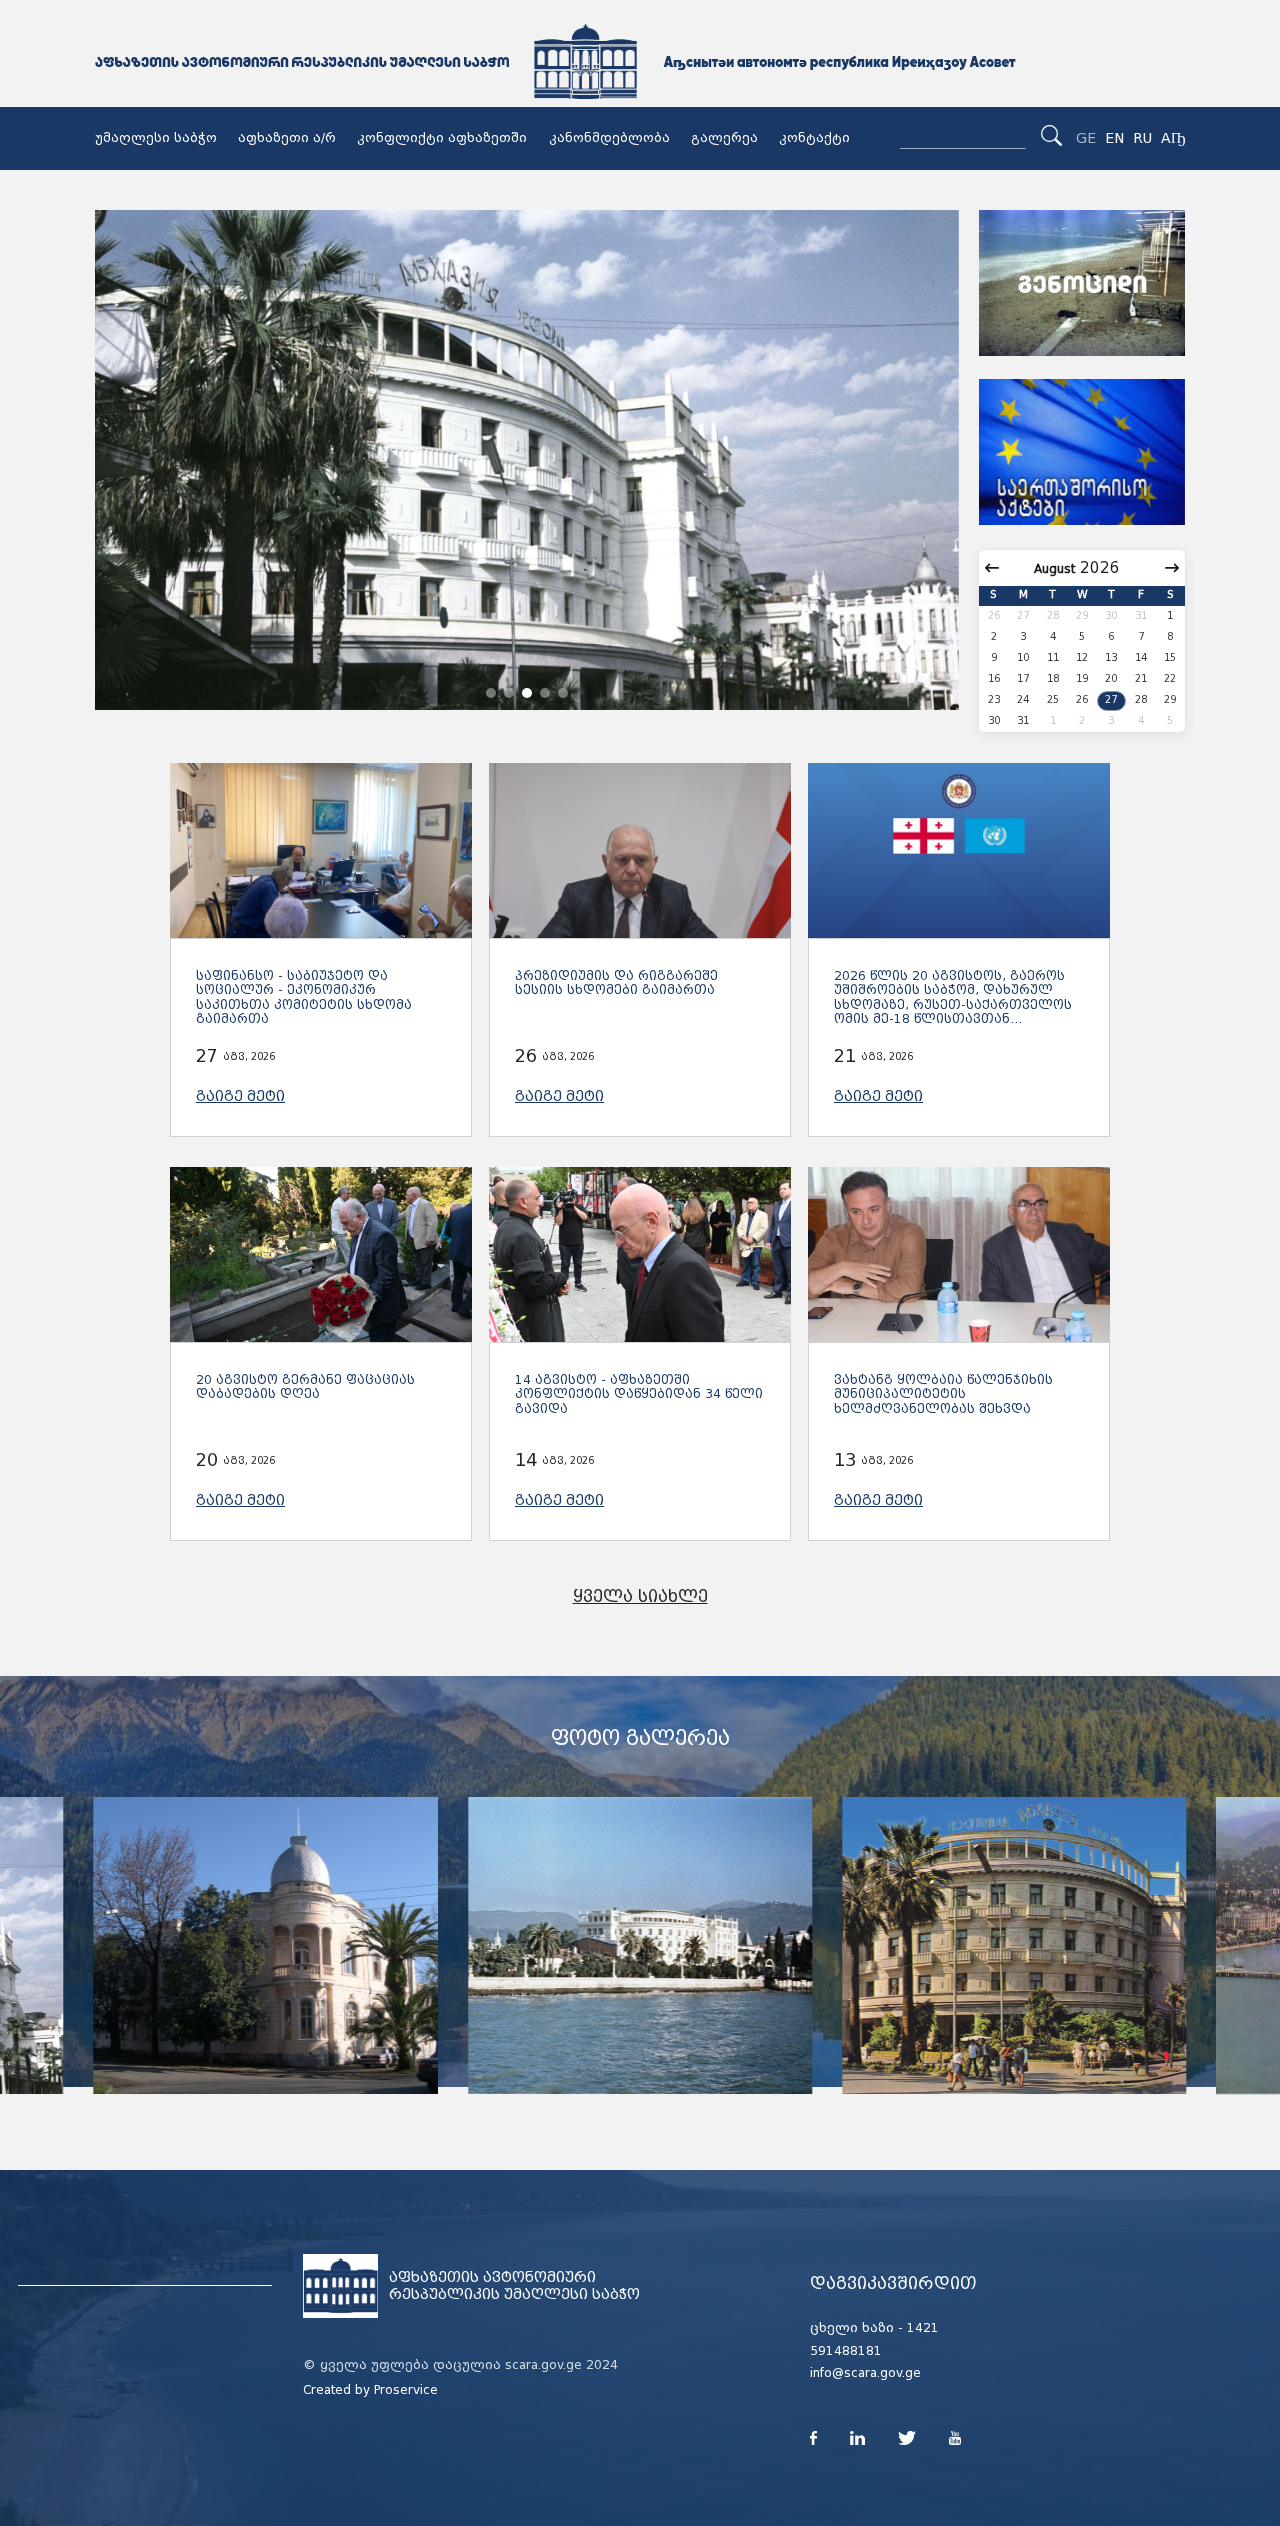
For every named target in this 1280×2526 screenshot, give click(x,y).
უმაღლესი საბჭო (156, 138)
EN (1114, 138)
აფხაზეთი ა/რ (287, 138)
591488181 (846, 2351)
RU (1142, 138)
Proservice (406, 2390)
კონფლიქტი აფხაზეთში (442, 138)
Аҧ (1173, 138)
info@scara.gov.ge (865, 2373)
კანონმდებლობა (609, 138)
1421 (923, 2328)
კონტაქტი (814, 138)
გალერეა (724, 138)
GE (1086, 138)
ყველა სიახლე (640, 1596)
